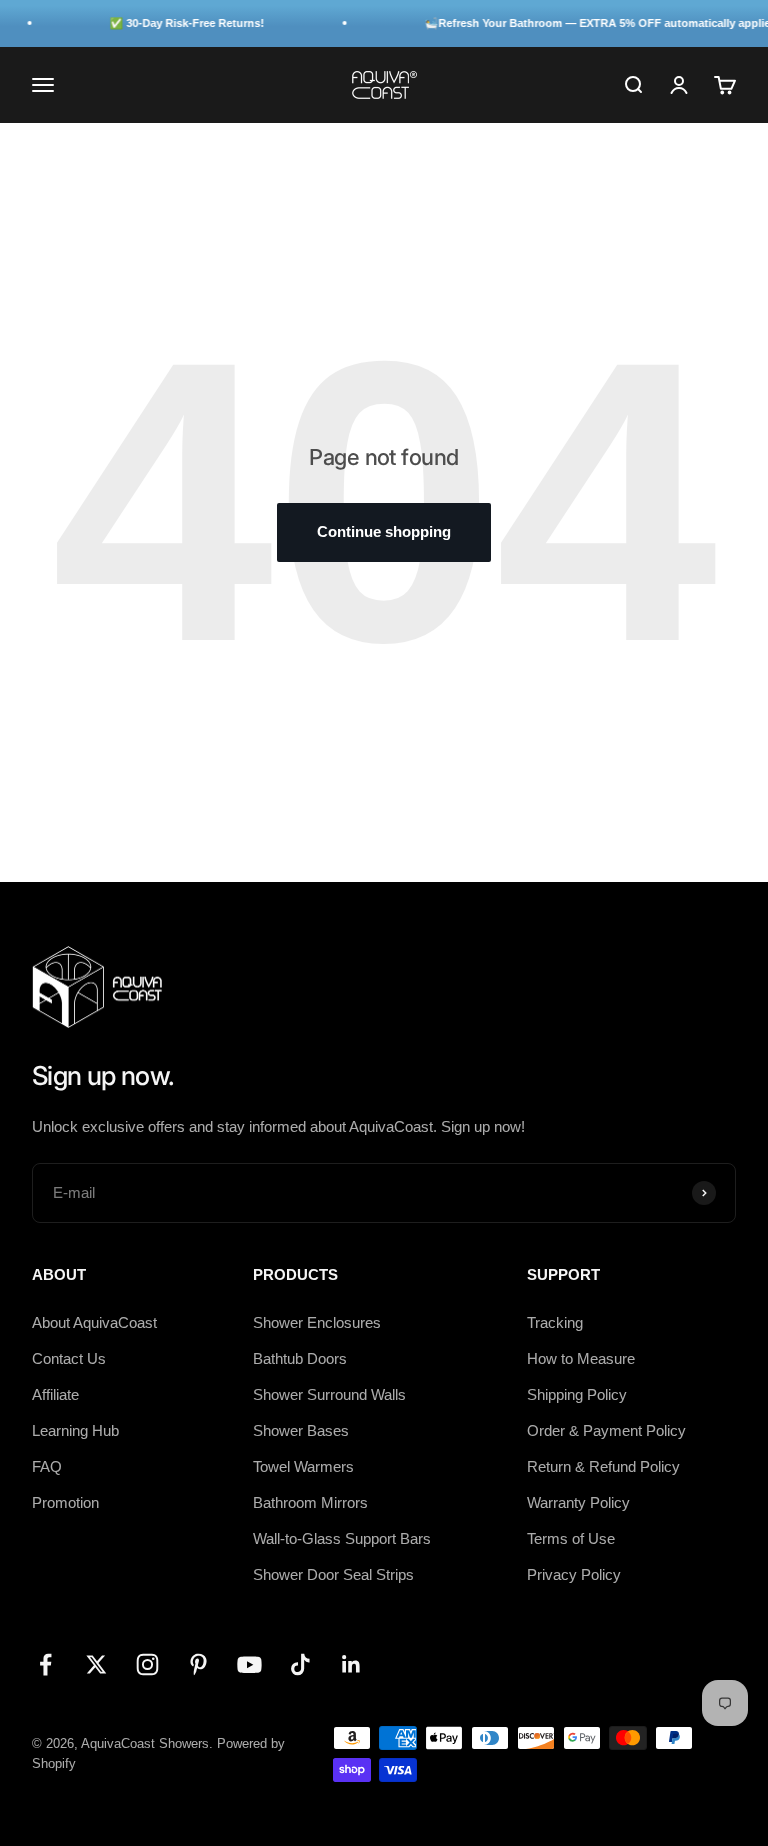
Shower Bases (301, 1430)
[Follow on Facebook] (45, 1664)
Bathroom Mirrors (310, 1502)
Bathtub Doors (300, 1358)
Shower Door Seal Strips (333, 1574)
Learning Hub (75, 1430)
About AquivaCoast (94, 1322)
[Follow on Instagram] (147, 1664)
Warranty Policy (578, 1502)
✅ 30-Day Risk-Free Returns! (178, 23)
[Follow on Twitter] (96, 1664)
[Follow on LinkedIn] (351, 1664)
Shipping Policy (577, 1394)
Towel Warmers (303, 1466)
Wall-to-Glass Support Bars (342, 1538)
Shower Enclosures (317, 1322)
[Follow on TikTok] (300, 1664)
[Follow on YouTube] (249, 1664)
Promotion (65, 1502)
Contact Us (69, 1358)
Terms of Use (571, 1538)
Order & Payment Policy (606, 1430)
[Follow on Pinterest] (198, 1664)
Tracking (555, 1322)
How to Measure (581, 1358)
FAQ (47, 1466)
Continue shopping (384, 531)
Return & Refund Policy (603, 1466)
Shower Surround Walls (329, 1394)
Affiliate (55, 1394)
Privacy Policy (574, 1574)
